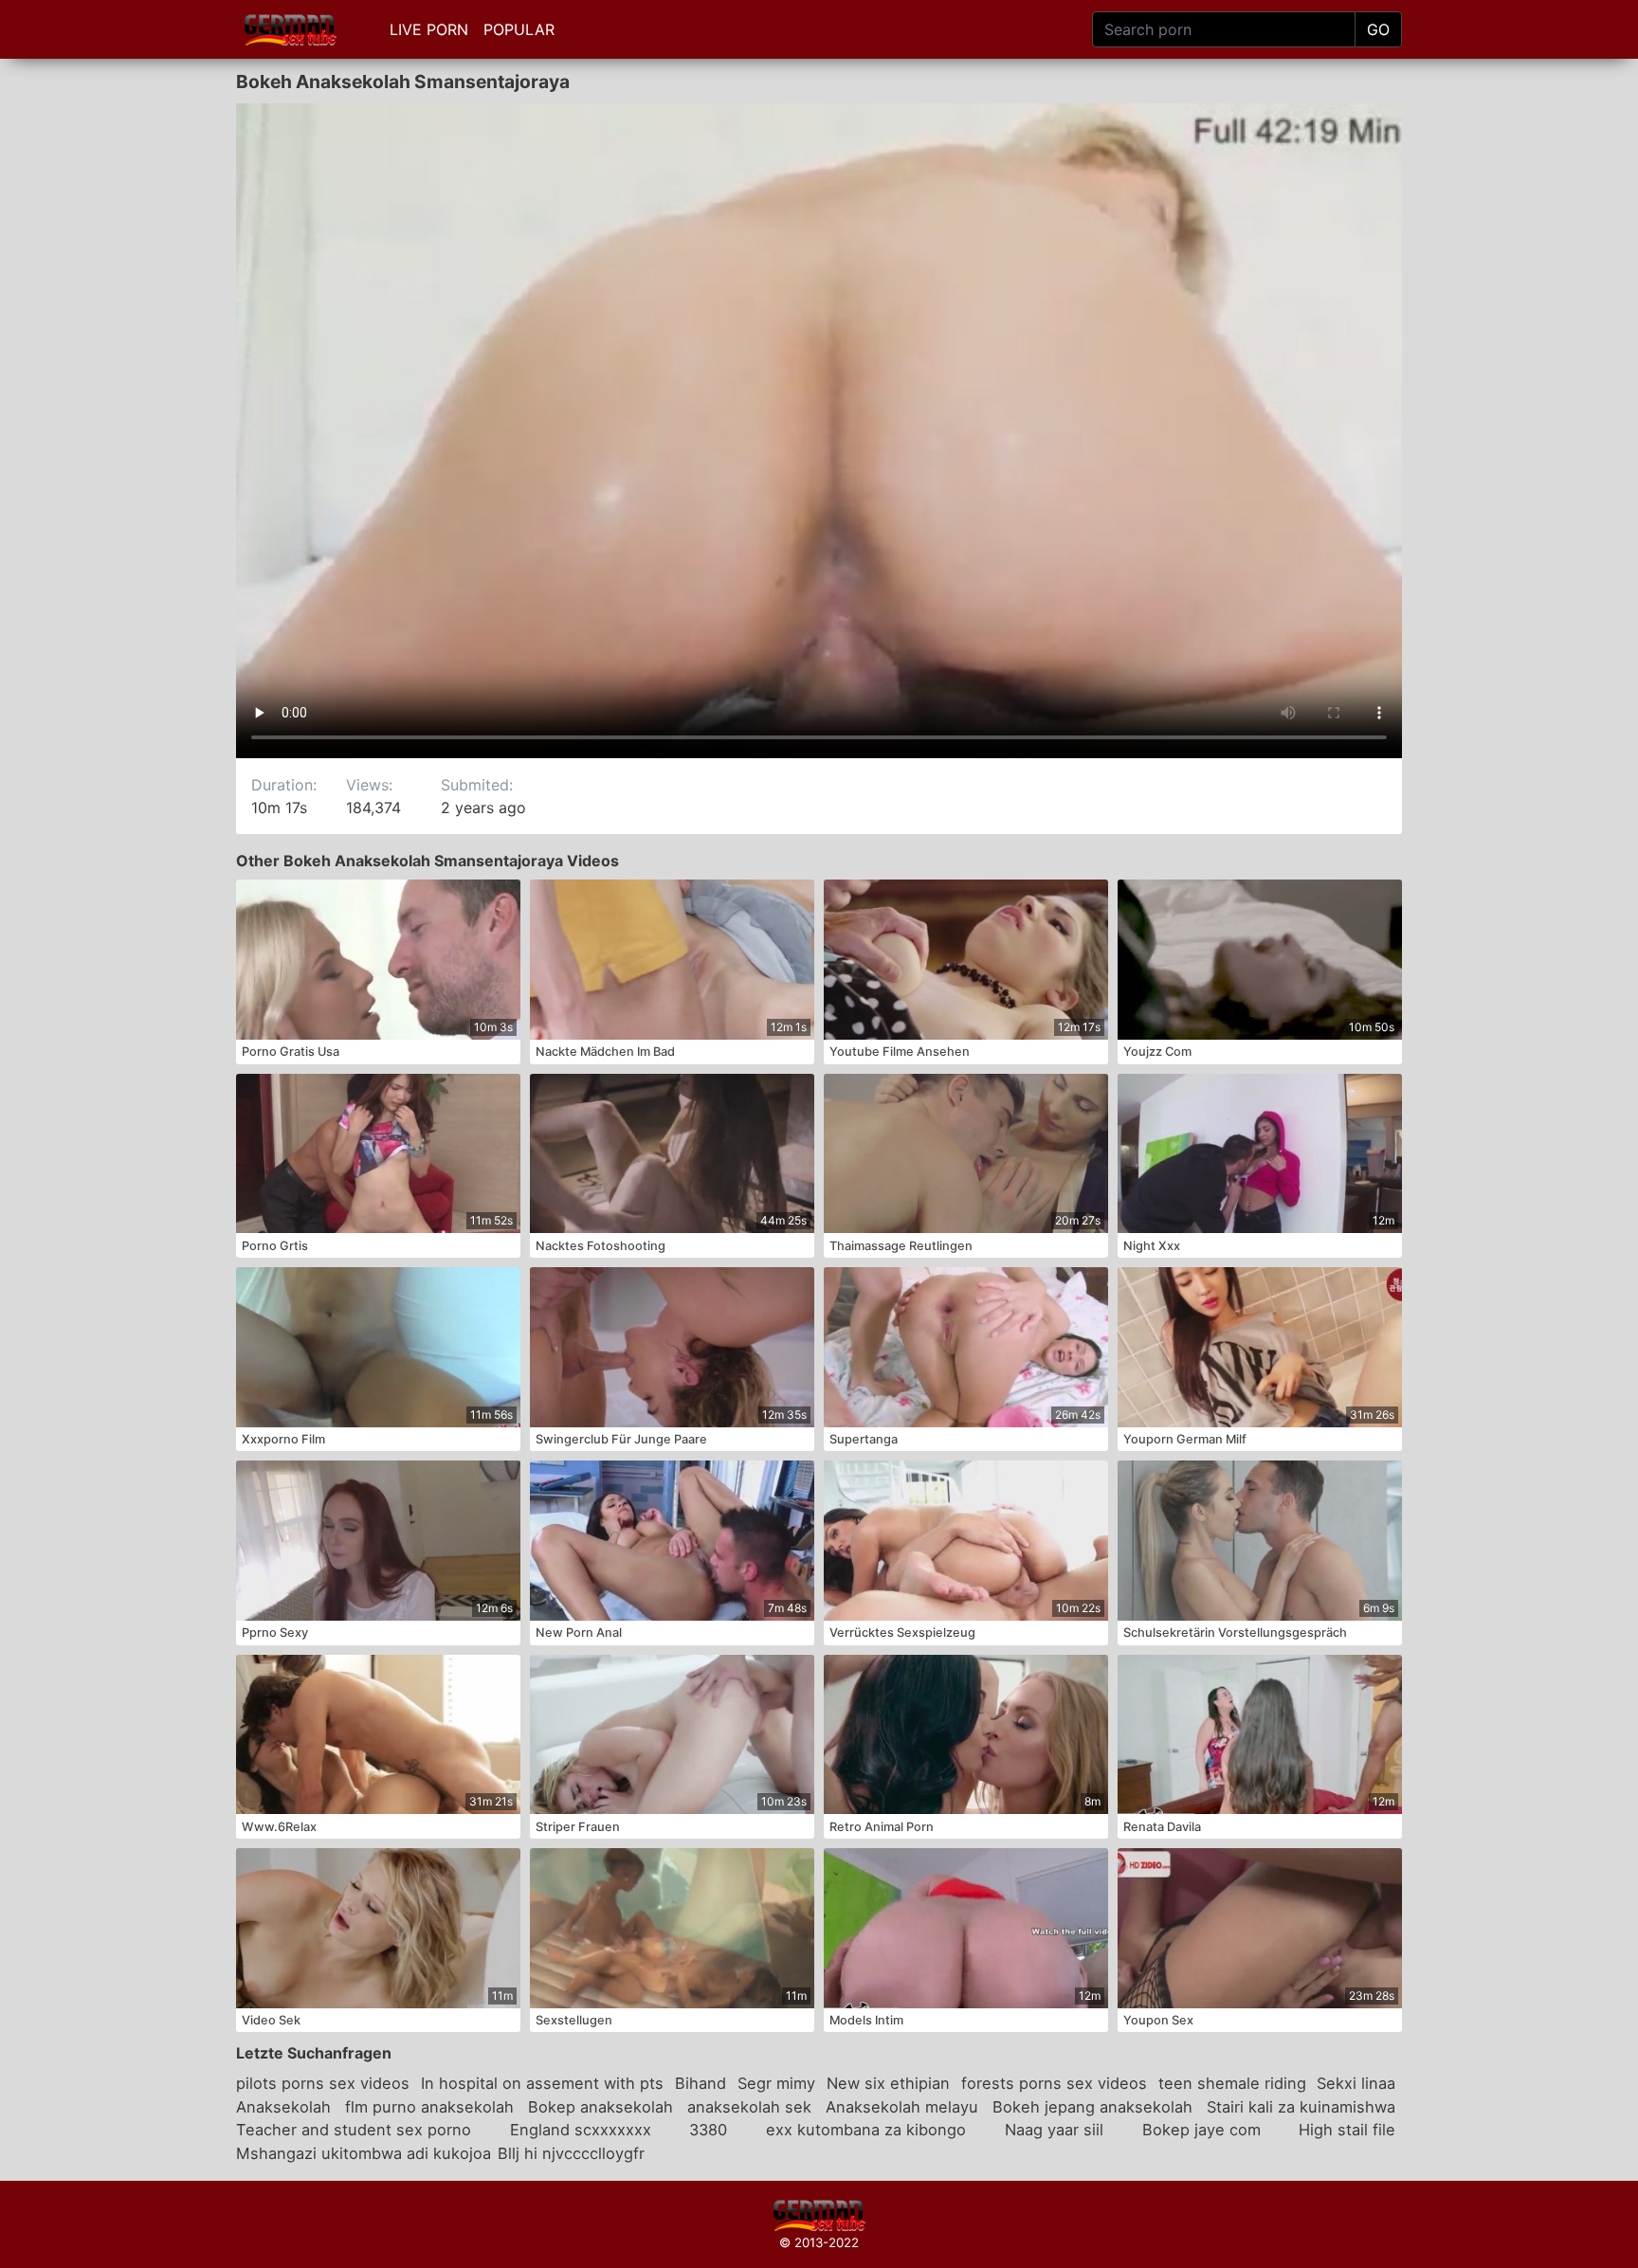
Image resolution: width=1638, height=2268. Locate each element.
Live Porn (429, 29)
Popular (519, 29)
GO (1378, 29)
